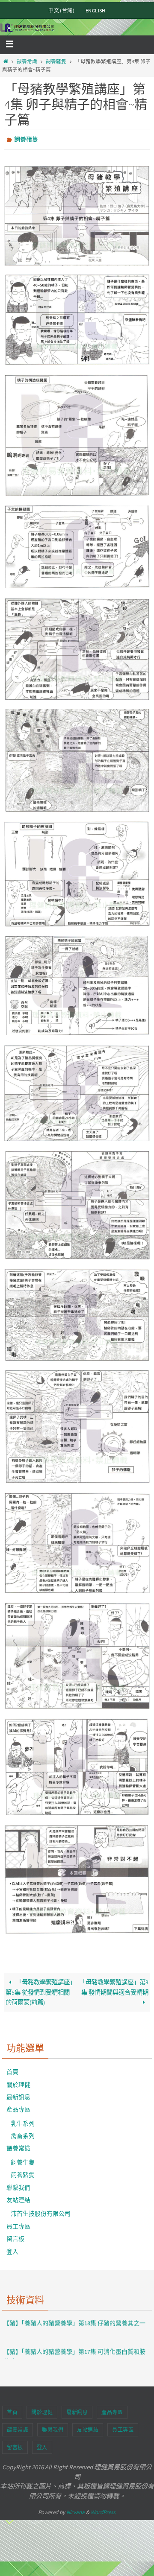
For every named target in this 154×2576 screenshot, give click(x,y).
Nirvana (76, 2510)
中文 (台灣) (61, 10)
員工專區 (18, 2225)
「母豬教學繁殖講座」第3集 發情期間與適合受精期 (114, 1985)
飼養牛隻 (23, 2161)
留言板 (15, 2237)
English (96, 10)
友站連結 (18, 2198)
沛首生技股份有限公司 (41, 2212)
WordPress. (104, 2510)
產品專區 (18, 2108)
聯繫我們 (18, 2185)
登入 (12, 2249)
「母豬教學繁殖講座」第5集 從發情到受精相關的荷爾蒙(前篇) (40, 1990)
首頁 (12, 2070)
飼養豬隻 (56, 61)
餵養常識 (27, 61)
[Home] (6, 61)
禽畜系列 (23, 2134)
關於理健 (18, 2082)
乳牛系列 (23, 2121)
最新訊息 (18, 2095)
